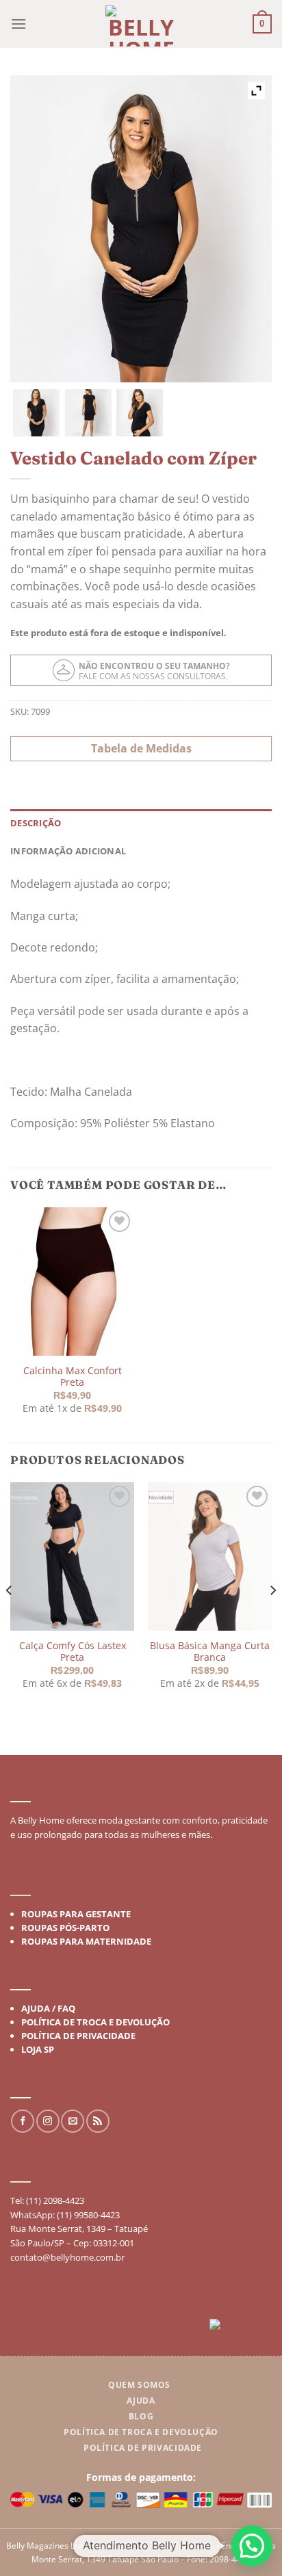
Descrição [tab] (36, 823)
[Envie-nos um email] (73, 2122)
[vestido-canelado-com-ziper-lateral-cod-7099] (140, 412)
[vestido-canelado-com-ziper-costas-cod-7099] (88, 412)
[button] (252, 2546)
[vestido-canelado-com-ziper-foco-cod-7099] (36, 412)
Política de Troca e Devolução (95, 2022)
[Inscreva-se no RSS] (98, 2122)
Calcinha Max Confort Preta (73, 1377)
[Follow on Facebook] (23, 2122)
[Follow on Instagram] (48, 2122)
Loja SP (38, 2049)
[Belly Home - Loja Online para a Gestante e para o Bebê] (141, 26)
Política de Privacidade (78, 2036)
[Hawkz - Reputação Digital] (241, 2327)
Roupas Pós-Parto (65, 1928)
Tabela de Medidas (141, 748)
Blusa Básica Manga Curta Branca (210, 1651)
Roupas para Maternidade (86, 1941)
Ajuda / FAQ (48, 2008)
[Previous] (10, 1618)
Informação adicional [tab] (68, 851)
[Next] (272, 1618)
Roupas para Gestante (76, 1914)
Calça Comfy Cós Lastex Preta (73, 1651)
